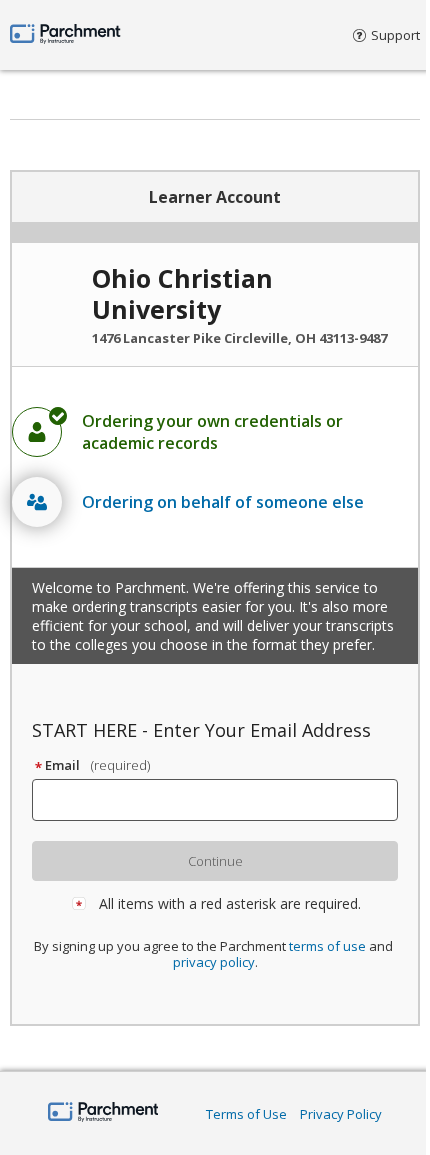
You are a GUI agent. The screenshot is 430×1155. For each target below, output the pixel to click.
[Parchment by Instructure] (103, 1113)
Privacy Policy (341, 1114)
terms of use (327, 946)
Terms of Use (246, 1114)
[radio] (215, 432)
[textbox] (224, 800)
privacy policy (214, 962)
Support (395, 35)
